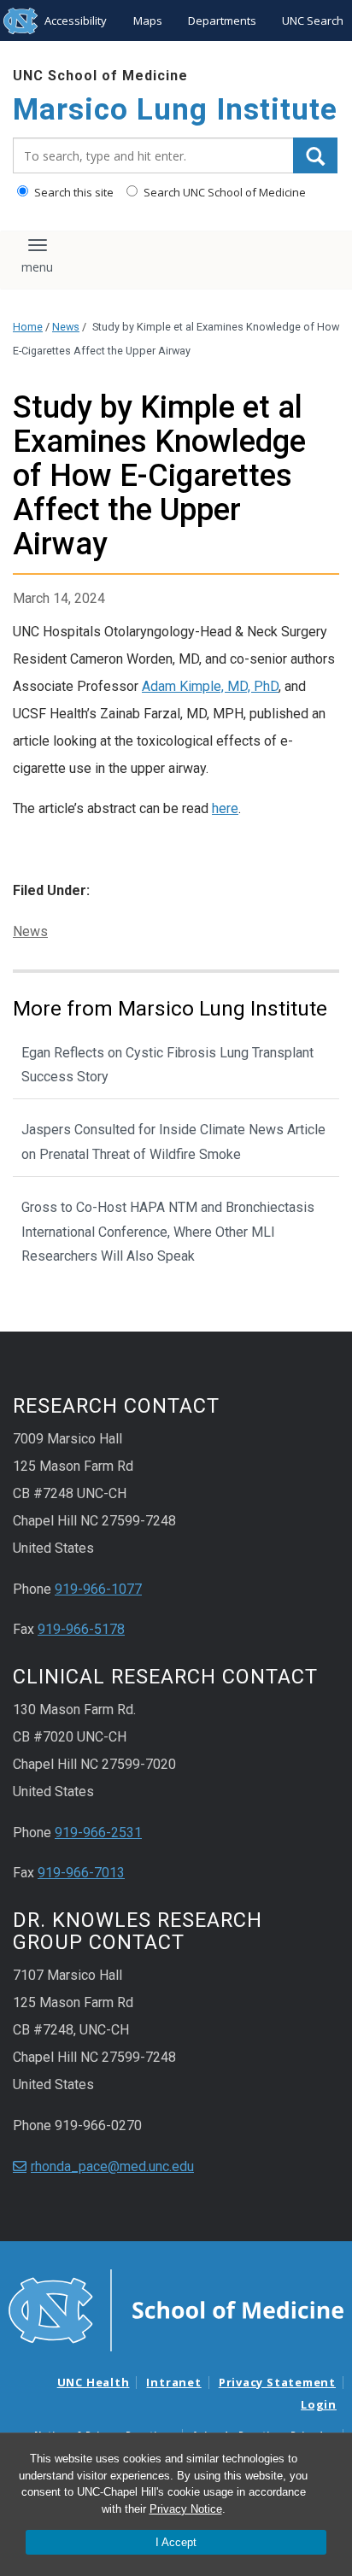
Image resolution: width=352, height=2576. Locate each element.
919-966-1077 (98, 1589)
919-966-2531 (98, 1832)
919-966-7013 (81, 1873)
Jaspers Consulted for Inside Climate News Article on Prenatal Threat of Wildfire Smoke (173, 1142)
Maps (148, 20)
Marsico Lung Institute (175, 110)
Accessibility (76, 20)
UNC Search (313, 20)
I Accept (176, 2542)
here (225, 808)
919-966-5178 (81, 1629)
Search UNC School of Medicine (223, 192)
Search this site (73, 192)
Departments (222, 20)
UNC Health (94, 2382)
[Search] (315, 155)
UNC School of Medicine (100, 76)
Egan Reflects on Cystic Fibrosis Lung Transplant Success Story (167, 1065)
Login (319, 2404)
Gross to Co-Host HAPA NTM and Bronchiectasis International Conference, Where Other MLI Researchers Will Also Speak (168, 1232)
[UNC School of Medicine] (176, 2309)
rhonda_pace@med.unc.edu (112, 2166)
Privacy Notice (186, 2509)
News (66, 327)
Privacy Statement (277, 2382)
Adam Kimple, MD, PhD (210, 686)
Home (28, 327)
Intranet (173, 2382)
